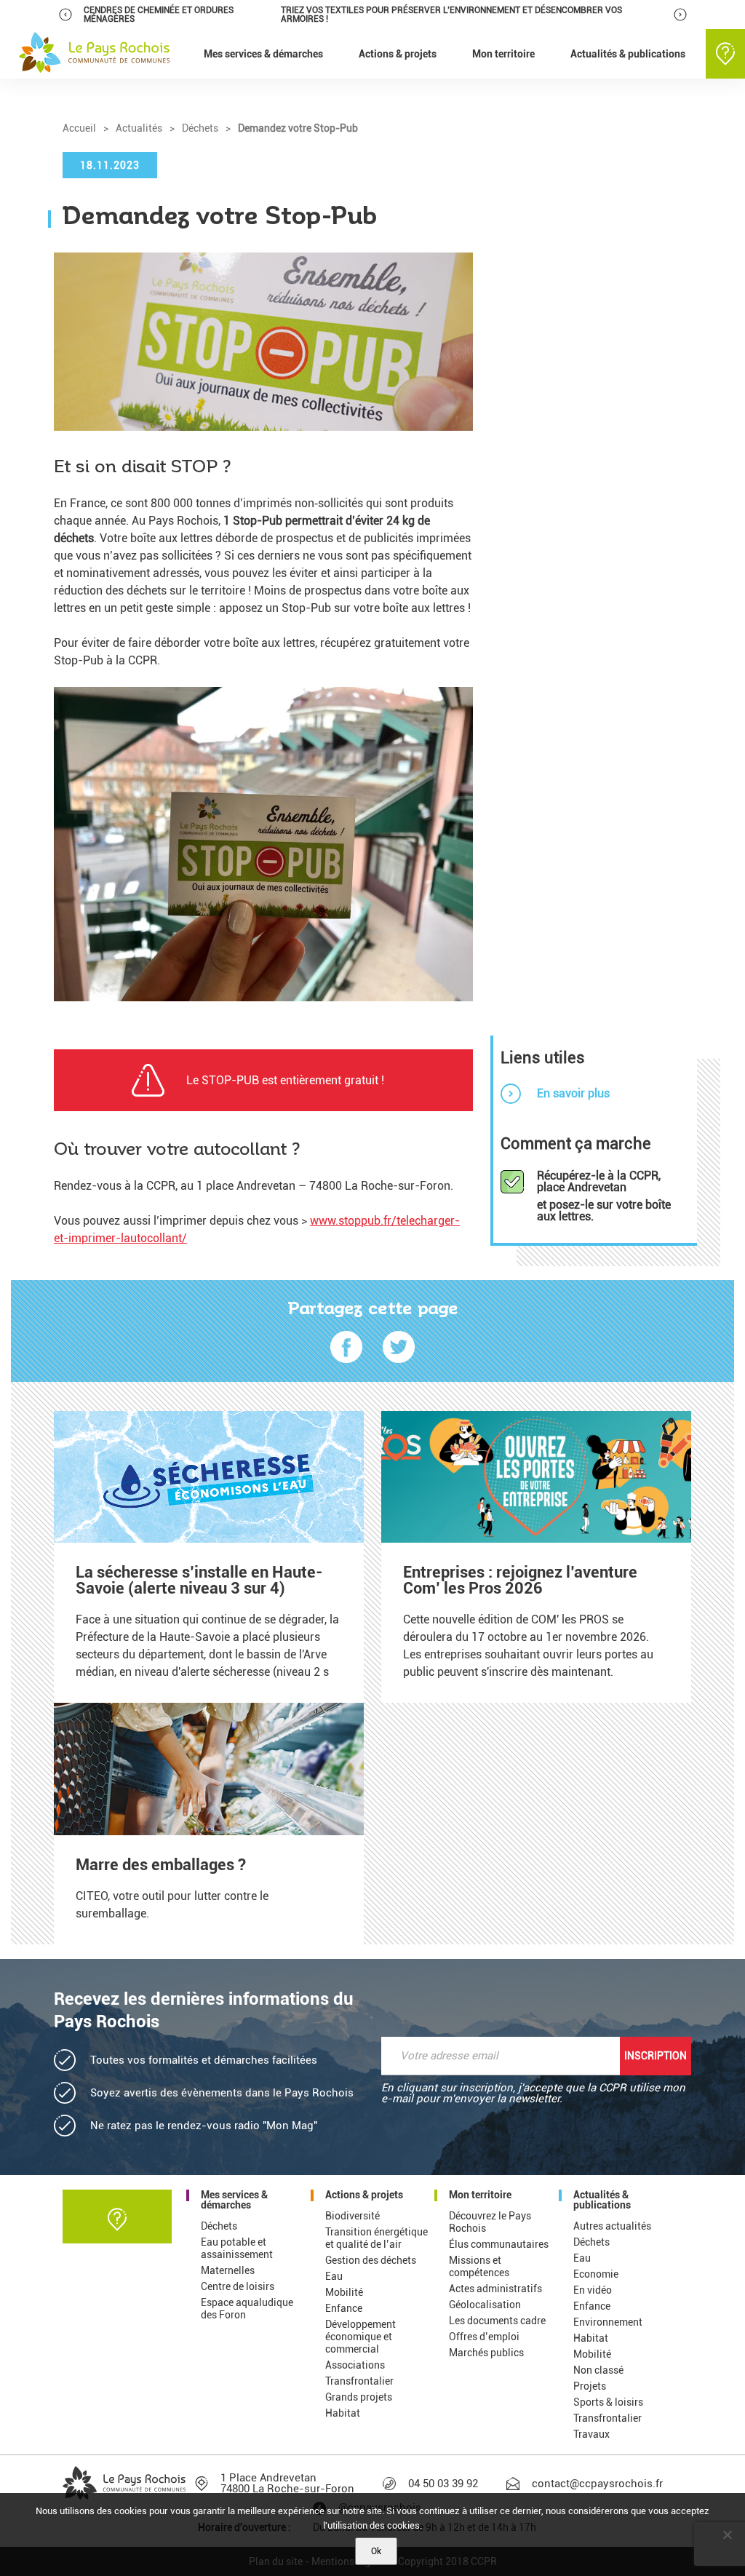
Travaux (591, 2434)
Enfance (344, 2308)
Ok (376, 2551)
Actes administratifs (495, 2289)
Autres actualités (612, 2226)
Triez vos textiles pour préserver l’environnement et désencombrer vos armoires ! (451, 15)
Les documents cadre (497, 2321)
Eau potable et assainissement (237, 2248)
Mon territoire (480, 2195)
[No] (727, 2535)
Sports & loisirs (608, 2402)
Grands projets (359, 2397)
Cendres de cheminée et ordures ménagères (159, 15)
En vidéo (593, 2290)
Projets (590, 2386)
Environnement (608, 2322)
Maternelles (228, 2270)
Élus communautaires (499, 2244)
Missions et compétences (479, 2266)
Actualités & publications (602, 2200)
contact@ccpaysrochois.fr (597, 2484)
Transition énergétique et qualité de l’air (377, 2238)
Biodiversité (352, 2216)
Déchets (219, 2226)
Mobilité (344, 2292)
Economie (596, 2274)
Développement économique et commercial (360, 2337)
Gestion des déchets (371, 2260)
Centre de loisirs (238, 2286)
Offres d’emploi (484, 2337)
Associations (355, 2365)
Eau (334, 2276)
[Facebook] (346, 1348)
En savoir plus (573, 1093)
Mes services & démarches (234, 2200)
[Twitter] (399, 1348)
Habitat (343, 2413)
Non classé (598, 2370)
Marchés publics (486, 2353)
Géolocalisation (485, 2305)
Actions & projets (364, 2195)
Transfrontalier (359, 2381)
